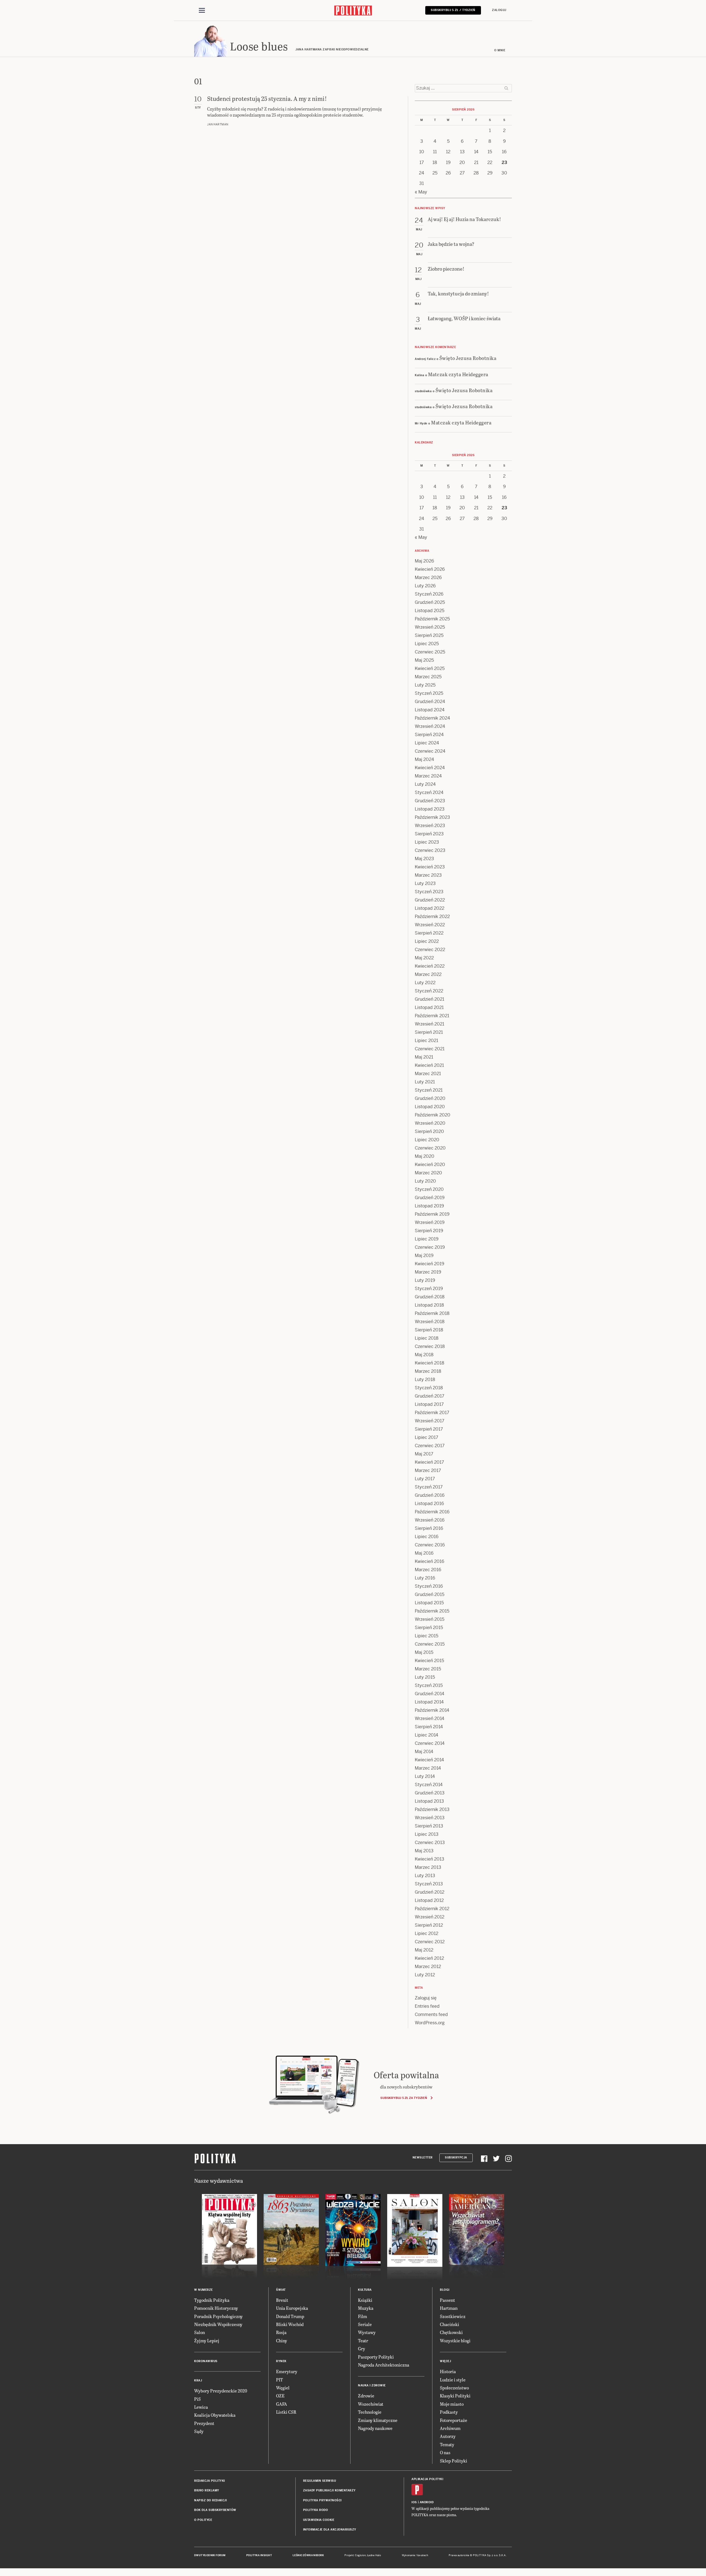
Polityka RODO (316, 2510)
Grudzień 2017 (430, 1396)
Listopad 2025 (430, 611)
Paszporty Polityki (376, 2357)
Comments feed (431, 2014)
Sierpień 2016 (429, 1528)
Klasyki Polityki (455, 2396)
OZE (280, 2396)
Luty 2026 (425, 586)
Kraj (198, 2380)
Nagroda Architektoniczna (384, 2365)
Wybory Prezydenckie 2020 (221, 2391)
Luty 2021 (425, 1082)
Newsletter (423, 2158)
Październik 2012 (432, 1909)
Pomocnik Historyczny (216, 2308)
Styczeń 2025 (429, 693)
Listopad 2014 (429, 1702)
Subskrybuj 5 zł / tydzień (453, 10)
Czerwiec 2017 (430, 1446)
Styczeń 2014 (429, 1785)
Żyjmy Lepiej (207, 2341)
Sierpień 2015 (429, 1628)
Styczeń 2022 (429, 991)
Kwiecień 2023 (430, 867)
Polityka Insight (259, 2555)
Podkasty (449, 2412)
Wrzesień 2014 (430, 1718)
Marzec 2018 (428, 1371)
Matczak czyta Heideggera (458, 374)
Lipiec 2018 (427, 1338)
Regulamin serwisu (320, 2481)
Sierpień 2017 (429, 1429)
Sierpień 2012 (429, 1925)
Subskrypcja (456, 2158)
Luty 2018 (425, 1379)
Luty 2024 (425, 784)
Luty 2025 (425, 685)
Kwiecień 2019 (430, 1264)
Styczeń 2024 (429, 792)
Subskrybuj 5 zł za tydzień (404, 2098)
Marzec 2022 (428, 974)
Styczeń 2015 (429, 1685)
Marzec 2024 (428, 776)
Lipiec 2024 (427, 743)
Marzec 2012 (428, 1967)
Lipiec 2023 (427, 842)
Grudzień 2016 (430, 1495)
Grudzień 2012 (430, 1892)
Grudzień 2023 (430, 801)
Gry (362, 2348)
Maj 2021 (424, 1057)
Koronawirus (206, 2361)
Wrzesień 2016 (430, 1520)
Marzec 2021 (428, 1074)
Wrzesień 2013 (430, 1818)
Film (363, 2316)
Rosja (281, 2332)
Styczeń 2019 (429, 1289)
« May (421, 192)
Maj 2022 (424, 958)
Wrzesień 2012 (430, 1917)
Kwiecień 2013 (430, 1859)
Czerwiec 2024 (430, 751)
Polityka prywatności (322, 2500)
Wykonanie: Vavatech (415, 2555)
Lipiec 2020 (427, 1140)
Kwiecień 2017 (429, 1462)
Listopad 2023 (430, 809)
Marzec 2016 (428, 1570)
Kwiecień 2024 (430, 768)
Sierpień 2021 (429, 1032)
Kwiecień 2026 (430, 569)
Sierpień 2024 (429, 735)
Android (427, 2502)
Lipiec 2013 (427, 1834)
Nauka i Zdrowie (372, 2385)
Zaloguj (499, 10)
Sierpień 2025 (429, 635)
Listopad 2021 (429, 1007)
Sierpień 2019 (429, 1231)
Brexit (282, 2300)
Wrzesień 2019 (430, 1222)
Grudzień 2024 (430, 702)
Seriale (365, 2324)
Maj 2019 (424, 1255)
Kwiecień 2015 (429, 1661)
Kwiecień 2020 (430, 1165)
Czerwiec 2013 (430, 1843)
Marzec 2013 (428, 1867)
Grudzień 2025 (430, 602)
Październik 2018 (432, 1313)
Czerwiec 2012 (430, 1942)
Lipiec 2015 (426, 1636)
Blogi (445, 2290)
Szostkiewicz (453, 2316)
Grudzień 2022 (430, 900)
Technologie (370, 2412)
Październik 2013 (432, 1809)
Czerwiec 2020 (430, 1148)
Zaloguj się (426, 1998)
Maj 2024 (424, 759)
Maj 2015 (424, 1652)
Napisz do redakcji (210, 2500)
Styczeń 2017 (429, 1487)
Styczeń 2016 (429, 1586)
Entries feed (427, 2006)
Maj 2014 (424, 1752)
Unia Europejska (292, 2308)
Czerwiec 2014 (430, 1743)
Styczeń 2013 (429, 1884)
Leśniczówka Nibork (308, 2555)
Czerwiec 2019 (430, 1247)
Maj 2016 (424, 1553)
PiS (197, 2399)
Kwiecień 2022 (430, 966)
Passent (447, 2300)
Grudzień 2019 (430, 1198)
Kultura (365, 2290)
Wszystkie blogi (455, 2341)
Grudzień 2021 (430, 999)
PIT (280, 2380)
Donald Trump (290, 2316)
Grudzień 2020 (430, 1098)
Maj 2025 (424, 660)
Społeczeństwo (454, 2388)
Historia (448, 2371)
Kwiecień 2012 (429, 1958)
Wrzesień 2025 (430, 627)
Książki (365, 2300)
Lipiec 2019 (427, 1239)
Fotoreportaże (454, 2420)
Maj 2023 (424, 859)
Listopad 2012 (429, 1900)
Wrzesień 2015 (430, 1619)
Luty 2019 (425, 1280)
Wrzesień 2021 (430, 1024)
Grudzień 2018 (430, 1297)
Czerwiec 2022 (430, 950)
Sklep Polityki (454, 2461)
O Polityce (203, 2520)
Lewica (201, 2407)
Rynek (281, 2361)
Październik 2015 (432, 1611)
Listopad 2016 (429, 1504)
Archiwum (450, 2428)
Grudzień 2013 (430, 1793)
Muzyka (366, 2308)
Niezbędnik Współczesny (218, 2324)
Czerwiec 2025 (430, 652)
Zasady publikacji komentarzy (329, 2490)
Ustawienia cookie (319, 2520)
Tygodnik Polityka (212, 2300)
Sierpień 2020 (429, 1131)
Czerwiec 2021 (430, 1049)
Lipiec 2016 (427, 1537)
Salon (200, 2332)
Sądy (199, 2431)
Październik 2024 (432, 718)
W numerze (204, 2290)
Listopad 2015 (429, 1603)
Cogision (360, 2555)
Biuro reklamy (207, 2490)
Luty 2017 (425, 1479)
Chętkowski (451, 2332)
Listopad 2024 (430, 710)
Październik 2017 (432, 1413)
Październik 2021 (432, 1016)
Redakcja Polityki (210, 2481)
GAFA (282, 2404)
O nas (445, 2452)
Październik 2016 (432, 1512)
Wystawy (367, 2332)
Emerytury (287, 2371)
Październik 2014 (432, 1710)
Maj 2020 (425, 1156)
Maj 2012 (424, 1950)
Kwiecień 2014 (429, 1760)
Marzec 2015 (428, 1669)
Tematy (447, 2444)
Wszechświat (371, 2404)
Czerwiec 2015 (430, 1644)
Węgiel (283, 2388)
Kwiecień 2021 (429, 1065)
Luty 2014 (425, 1776)
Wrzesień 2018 (430, 1322)
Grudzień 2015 (430, 1594)
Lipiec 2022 (427, 941)
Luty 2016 (425, 1578)
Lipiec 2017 (426, 1437)
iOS (414, 2502)
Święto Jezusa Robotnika (468, 358)
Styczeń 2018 (429, 1388)
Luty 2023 (425, 883)
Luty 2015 (425, 1677)
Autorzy (448, 2436)
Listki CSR (286, 2412)
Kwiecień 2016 (430, 1561)
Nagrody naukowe (375, 2428)
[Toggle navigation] (202, 10)
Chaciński (450, 2324)
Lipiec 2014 (426, 1735)
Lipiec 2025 (427, 644)
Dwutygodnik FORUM (210, 2555)
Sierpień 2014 (429, 1727)
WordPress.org (430, 2023)
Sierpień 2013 (429, 1826)
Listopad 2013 (429, 1801)
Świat (281, 2290)
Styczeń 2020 (429, 1189)
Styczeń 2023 (429, 892)
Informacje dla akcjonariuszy (330, 2530)
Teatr (363, 2341)
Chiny (282, 2341)
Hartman (449, 2308)
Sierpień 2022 (429, 933)
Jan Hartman (218, 124)
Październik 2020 (433, 1115)
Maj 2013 (424, 1851)
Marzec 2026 (428, 578)
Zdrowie (366, 2396)
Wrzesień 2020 (430, 1123)
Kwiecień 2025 (430, 668)
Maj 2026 (424, 561)
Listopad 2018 (429, 1305)
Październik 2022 (432, 916)
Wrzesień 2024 (430, 726)
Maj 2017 (424, 1454)
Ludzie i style (453, 2380)
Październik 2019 (432, 1214)
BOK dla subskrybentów (215, 2510)
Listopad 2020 (430, 1107)
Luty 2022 (425, 983)
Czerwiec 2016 (430, 1545)
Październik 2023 (432, 817)
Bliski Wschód (290, 2324)
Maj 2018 (424, 1355)
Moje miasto (452, 2404)
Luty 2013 (425, 1876)
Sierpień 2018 (429, 1330)
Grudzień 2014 (430, 1694)
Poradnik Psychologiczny (218, 2316)
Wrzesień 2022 (430, 925)
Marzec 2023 (428, 875)
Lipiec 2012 (426, 1933)
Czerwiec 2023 (430, 850)
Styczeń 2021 (429, 1090)
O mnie (500, 50)
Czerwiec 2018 (430, 1346)
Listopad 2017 (429, 1404)
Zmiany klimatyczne (378, 2420)
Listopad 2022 (430, 908)
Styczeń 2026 (429, 594)
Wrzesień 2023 (430, 826)
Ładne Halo (374, 2555)
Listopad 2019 (429, 1206)
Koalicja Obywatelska (215, 2415)
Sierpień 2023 (429, 834)
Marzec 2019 (428, 1272)
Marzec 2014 (428, 1768)
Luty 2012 (425, 1975)
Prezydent (204, 2423)
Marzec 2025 (428, 677)
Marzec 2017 (428, 1470)
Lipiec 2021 (426, 1041)
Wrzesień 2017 (430, 1421)
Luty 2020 (425, 1181)
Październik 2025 (432, 619)
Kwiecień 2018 (430, 1363)
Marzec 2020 (428, 1173)
